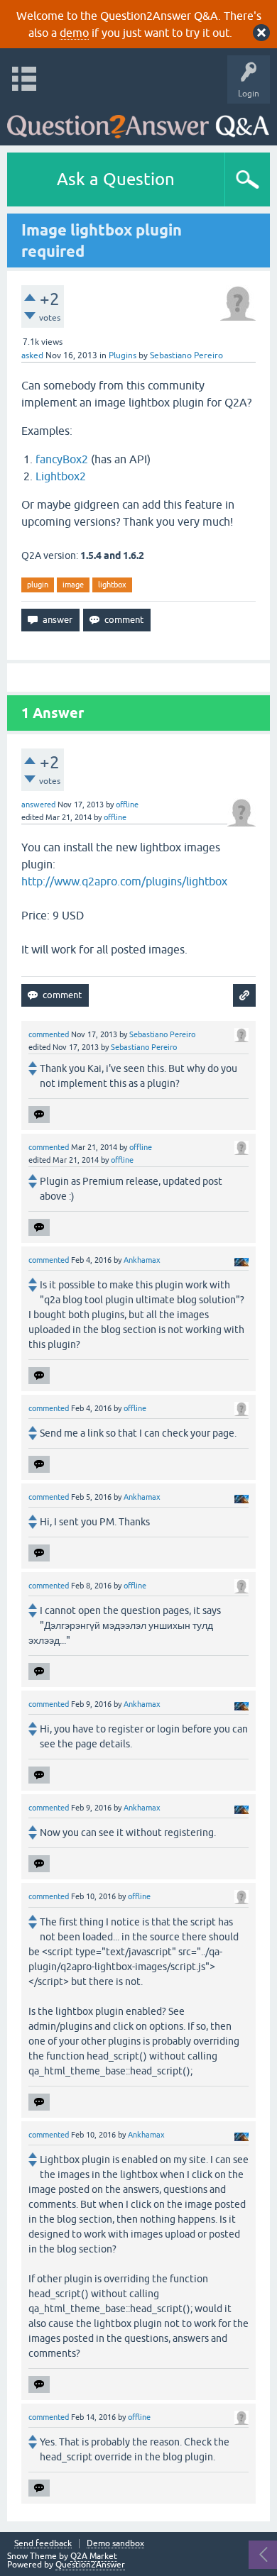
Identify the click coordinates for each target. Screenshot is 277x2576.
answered (38, 805)
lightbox (112, 585)
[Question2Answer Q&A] (138, 121)
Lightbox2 (61, 476)
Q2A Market (94, 2556)
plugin (38, 585)
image (73, 585)
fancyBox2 (62, 459)
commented (49, 1034)
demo (74, 33)
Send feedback (43, 2544)
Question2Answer (90, 2565)
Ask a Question (116, 179)
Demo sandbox (115, 2544)
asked (32, 355)
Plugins (123, 355)
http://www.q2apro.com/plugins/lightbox (124, 881)
